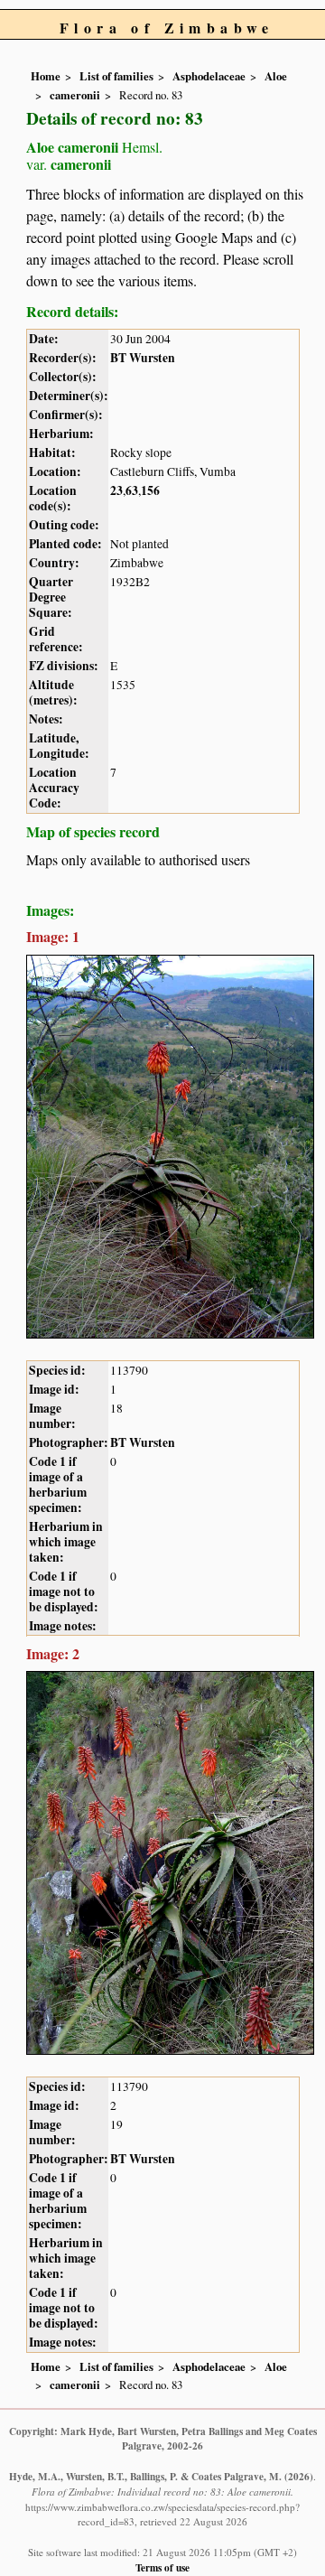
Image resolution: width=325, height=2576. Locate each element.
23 (116, 490)
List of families (116, 76)
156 (150, 490)
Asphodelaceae (209, 76)
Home (46, 76)
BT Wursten (143, 358)
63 (132, 490)
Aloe (276, 76)
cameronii (75, 95)
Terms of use (162, 2567)
